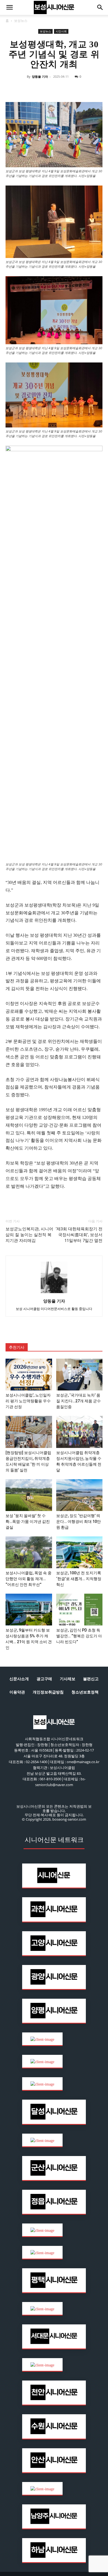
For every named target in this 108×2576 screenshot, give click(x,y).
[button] (9, 7)
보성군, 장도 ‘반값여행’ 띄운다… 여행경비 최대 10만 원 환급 (79, 1521)
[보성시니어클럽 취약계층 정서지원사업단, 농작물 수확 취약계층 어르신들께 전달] (79, 1432)
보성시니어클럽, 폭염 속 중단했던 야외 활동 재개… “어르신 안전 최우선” (29, 1579)
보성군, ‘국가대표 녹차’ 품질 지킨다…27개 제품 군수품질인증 (79, 1401)
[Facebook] (24, 89)
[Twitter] (37, 89)
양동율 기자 (40, 76)
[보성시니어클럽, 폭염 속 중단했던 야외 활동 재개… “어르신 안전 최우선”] (29, 1552)
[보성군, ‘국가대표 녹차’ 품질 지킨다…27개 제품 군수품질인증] (79, 1375)
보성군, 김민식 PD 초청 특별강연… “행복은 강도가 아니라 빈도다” (79, 1636)
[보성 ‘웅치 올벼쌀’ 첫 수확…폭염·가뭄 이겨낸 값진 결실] (29, 1495)
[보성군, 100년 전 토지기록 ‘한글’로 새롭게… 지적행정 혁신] (79, 1552)
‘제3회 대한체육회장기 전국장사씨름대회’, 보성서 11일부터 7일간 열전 (79, 1235)
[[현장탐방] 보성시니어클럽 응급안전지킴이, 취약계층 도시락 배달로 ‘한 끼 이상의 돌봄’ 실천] (29, 1432)
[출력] (88, 89)
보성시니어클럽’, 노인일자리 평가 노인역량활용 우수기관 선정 (28, 1401)
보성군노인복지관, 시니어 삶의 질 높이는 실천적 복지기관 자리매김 (29, 1235)
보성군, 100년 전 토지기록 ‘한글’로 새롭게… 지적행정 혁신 (79, 1579)
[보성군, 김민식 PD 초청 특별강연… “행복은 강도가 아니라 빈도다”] (79, 1610)
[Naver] (11, 89)
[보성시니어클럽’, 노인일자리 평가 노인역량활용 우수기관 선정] (29, 1375)
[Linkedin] (49, 89)
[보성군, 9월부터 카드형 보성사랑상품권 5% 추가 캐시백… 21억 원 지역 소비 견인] (29, 1610)
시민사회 (61, 31)
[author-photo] (54, 1293)
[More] (101, 89)
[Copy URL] (75, 89)
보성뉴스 (21, 21)
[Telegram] (62, 89)
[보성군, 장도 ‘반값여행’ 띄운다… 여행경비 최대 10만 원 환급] (79, 1495)
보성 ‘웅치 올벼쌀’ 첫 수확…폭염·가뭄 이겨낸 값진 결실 (28, 1521)
